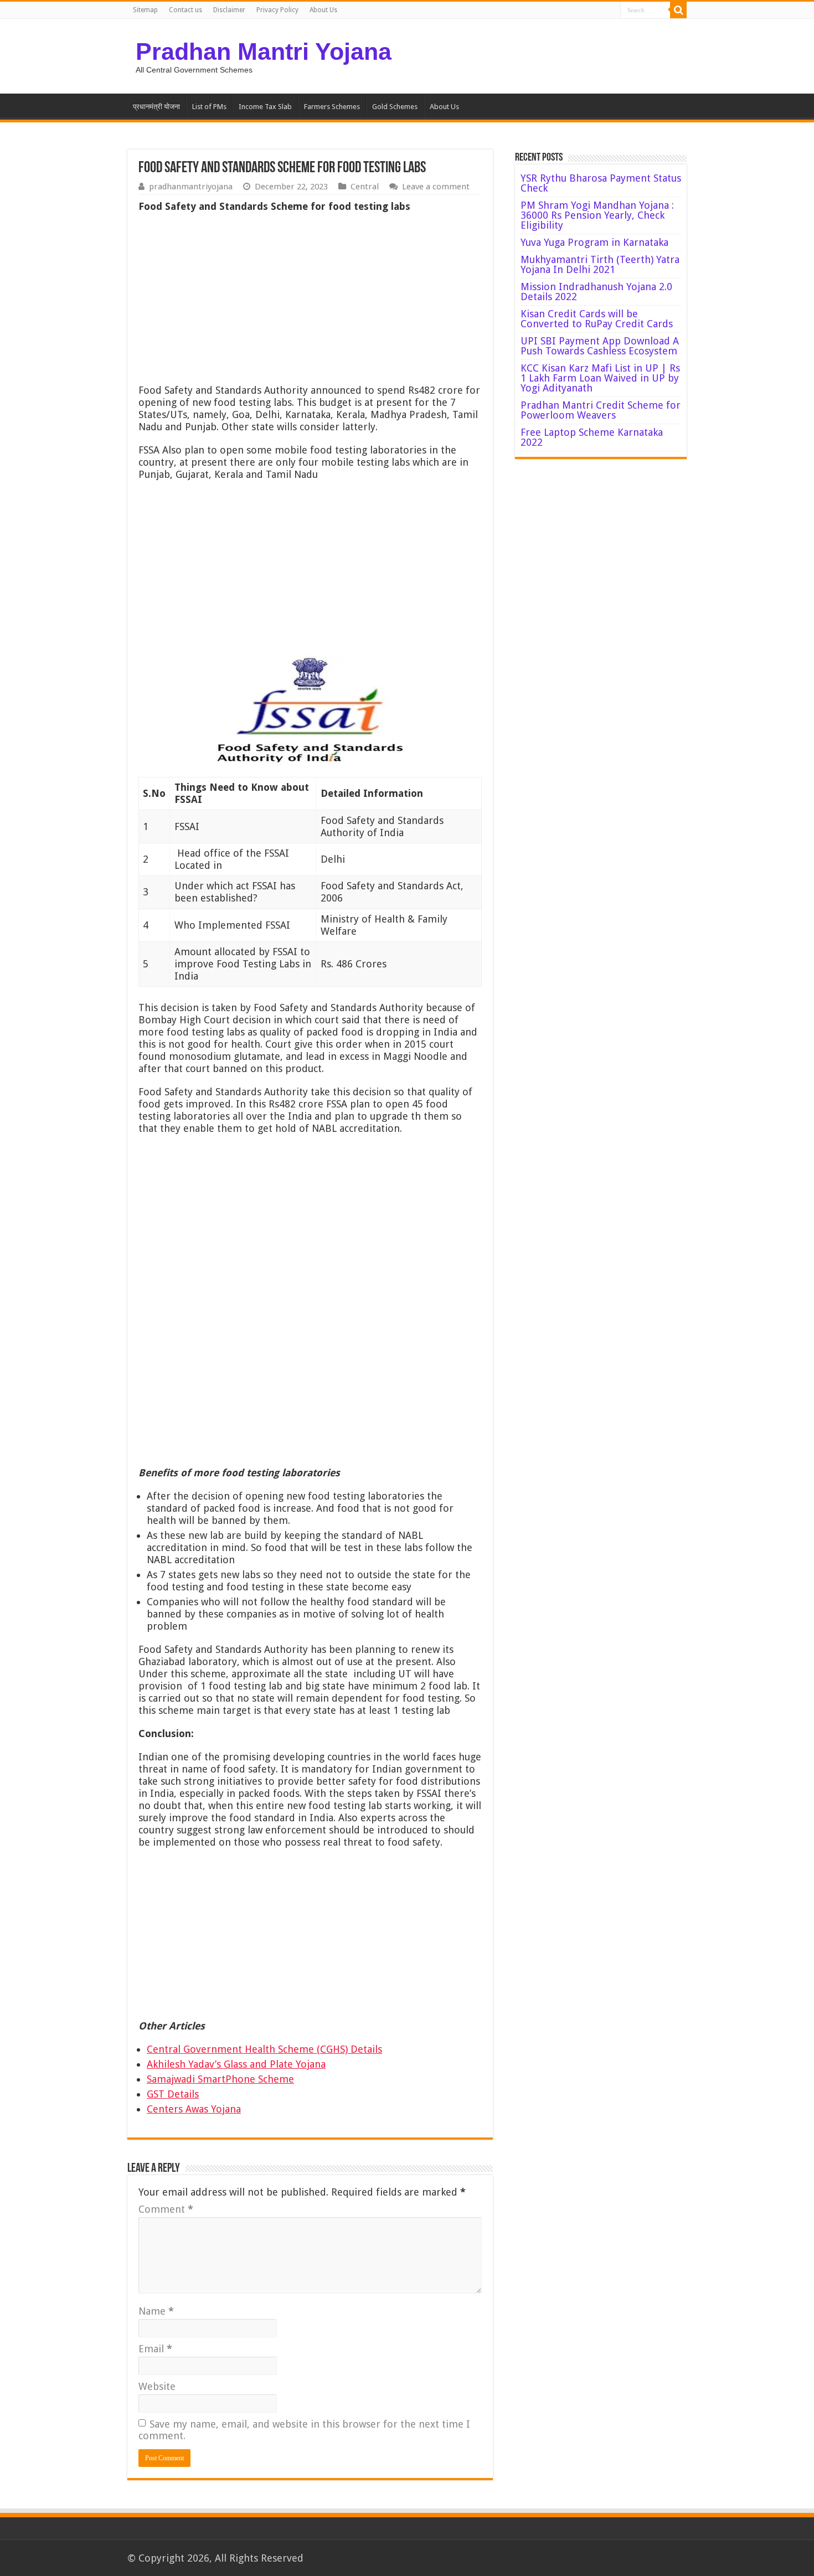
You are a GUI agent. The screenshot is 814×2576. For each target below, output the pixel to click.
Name (156, 2311)
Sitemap (145, 10)
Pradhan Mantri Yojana (264, 51)
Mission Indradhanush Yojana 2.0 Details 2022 (596, 292)
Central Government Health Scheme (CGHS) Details (264, 2049)
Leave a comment (436, 187)
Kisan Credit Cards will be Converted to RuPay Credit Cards (597, 319)
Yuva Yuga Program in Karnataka (594, 242)
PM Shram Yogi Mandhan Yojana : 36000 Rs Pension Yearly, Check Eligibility (597, 215)
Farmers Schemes (332, 107)
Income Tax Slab (265, 107)
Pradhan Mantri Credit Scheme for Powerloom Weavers (601, 410)
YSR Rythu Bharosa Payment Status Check (601, 183)
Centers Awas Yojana (194, 2109)
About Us (323, 10)
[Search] (678, 10)
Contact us (186, 10)
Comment (166, 2209)
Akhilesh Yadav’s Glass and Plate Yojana (236, 2064)
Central (365, 187)
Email (155, 2349)
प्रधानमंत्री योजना (156, 107)
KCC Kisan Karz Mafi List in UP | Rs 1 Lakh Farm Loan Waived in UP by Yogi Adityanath (600, 378)
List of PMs (209, 107)
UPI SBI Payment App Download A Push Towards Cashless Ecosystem (600, 346)
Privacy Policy (277, 10)
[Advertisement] (310, 301)
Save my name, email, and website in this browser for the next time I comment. (304, 2430)
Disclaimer (229, 10)
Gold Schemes (395, 107)
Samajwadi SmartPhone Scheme (220, 2079)
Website (157, 2386)
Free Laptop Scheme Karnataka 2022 (592, 437)
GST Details (173, 2094)
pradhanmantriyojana (191, 187)
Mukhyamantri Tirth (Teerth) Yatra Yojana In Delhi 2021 (600, 264)
